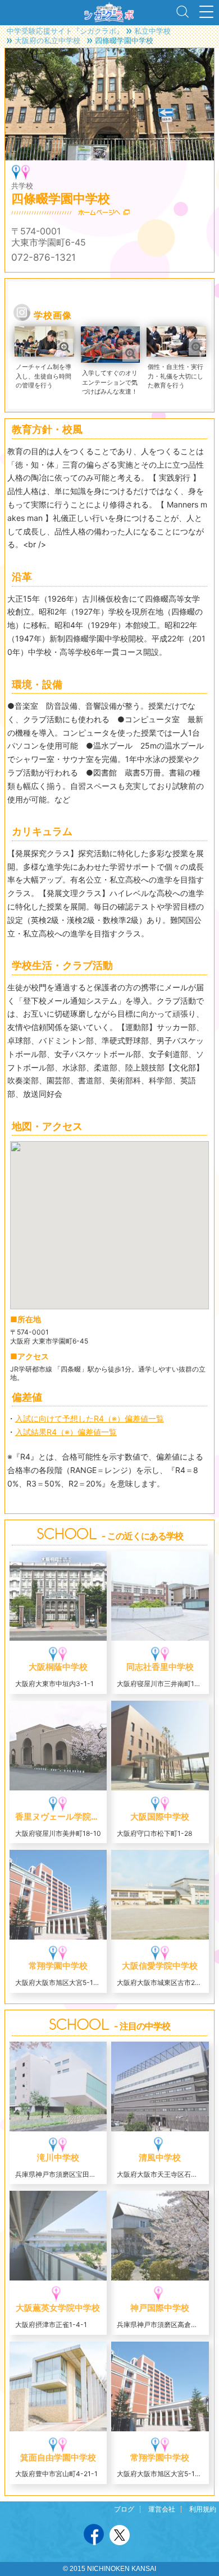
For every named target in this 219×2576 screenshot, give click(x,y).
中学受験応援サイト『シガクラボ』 (65, 31)
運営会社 (162, 2509)
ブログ (124, 2509)
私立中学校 (152, 31)
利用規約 (203, 2509)
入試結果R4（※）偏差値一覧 (66, 1432)
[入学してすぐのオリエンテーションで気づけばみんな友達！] (110, 332)
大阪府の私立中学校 (47, 40)
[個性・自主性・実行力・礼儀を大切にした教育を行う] (174, 332)
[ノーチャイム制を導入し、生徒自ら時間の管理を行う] (44, 332)
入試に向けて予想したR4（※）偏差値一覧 (90, 1418)
